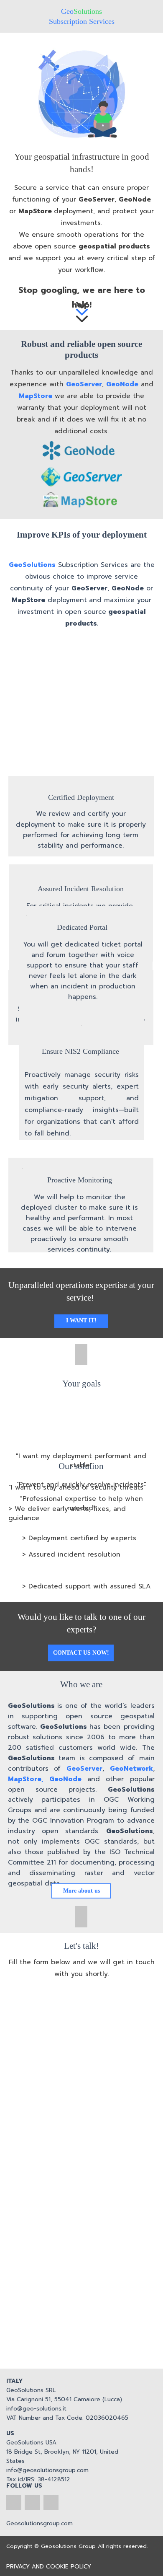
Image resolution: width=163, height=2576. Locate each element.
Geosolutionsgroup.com (39, 2523)
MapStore (35, 211)
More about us (81, 1891)
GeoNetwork (131, 1769)
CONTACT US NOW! (81, 1653)
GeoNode (135, 199)
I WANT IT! (81, 1320)
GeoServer (97, 199)
